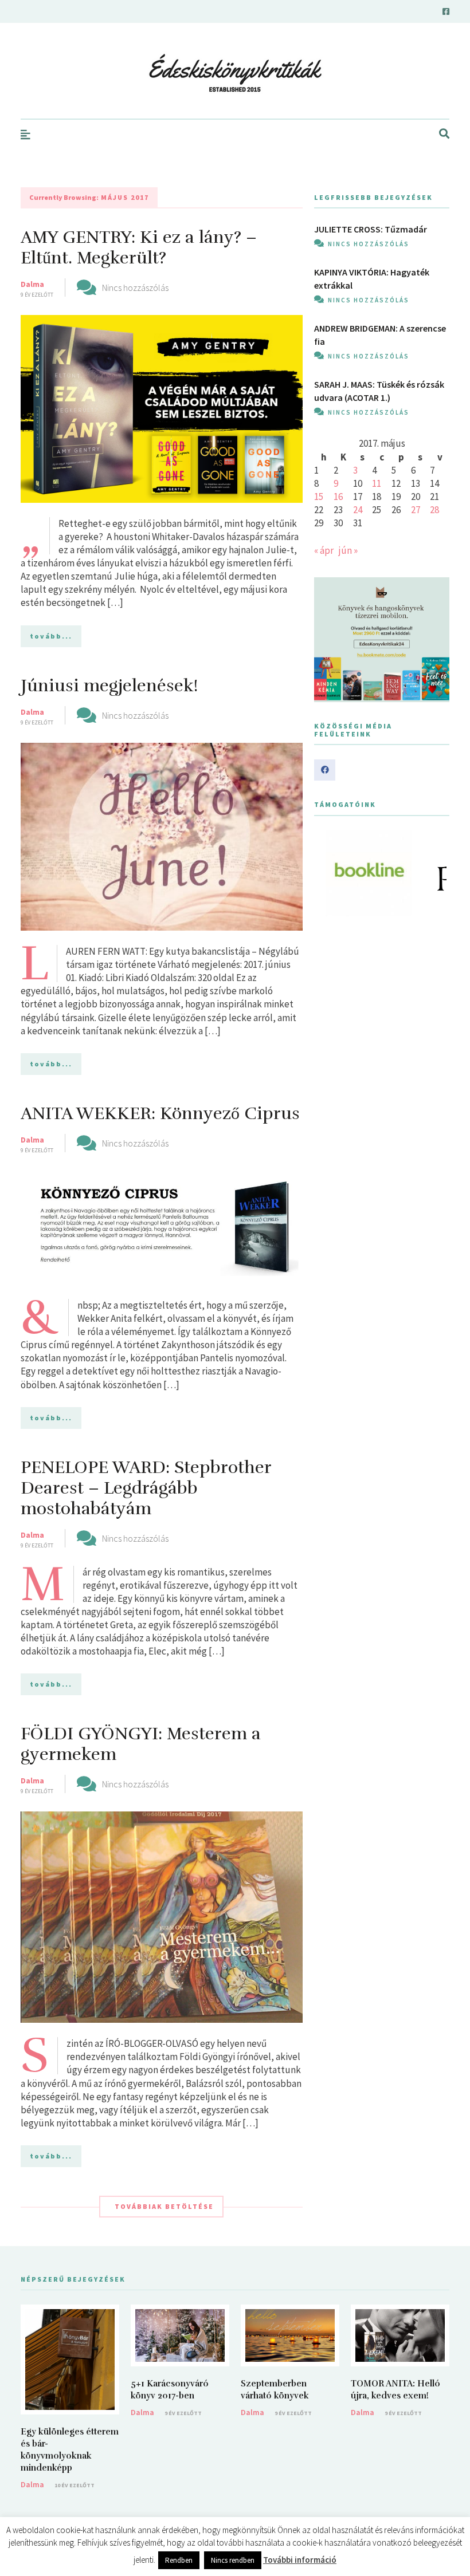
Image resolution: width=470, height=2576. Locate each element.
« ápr (324, 550)
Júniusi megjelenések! (109, 686)
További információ (300, 2560)
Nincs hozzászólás (135, 287)
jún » (348, 550)
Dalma (32, 284)
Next (434, 873)
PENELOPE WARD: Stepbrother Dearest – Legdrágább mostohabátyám (146, 1488)
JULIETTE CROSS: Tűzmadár (371, 229)
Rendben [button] (179, 2560)
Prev (329, 873)
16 (338, 497)
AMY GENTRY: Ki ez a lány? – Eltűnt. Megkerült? (139, 248)
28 (434, 510)
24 (358, 510)
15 (319, 497)
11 (377, 483)
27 (416, 510)
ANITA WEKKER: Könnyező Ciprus (160, 1114)
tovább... (51, 636)
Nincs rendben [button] (233, 2560)
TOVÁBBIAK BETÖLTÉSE (164, 2206)
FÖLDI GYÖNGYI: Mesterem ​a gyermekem (141, 1744)
